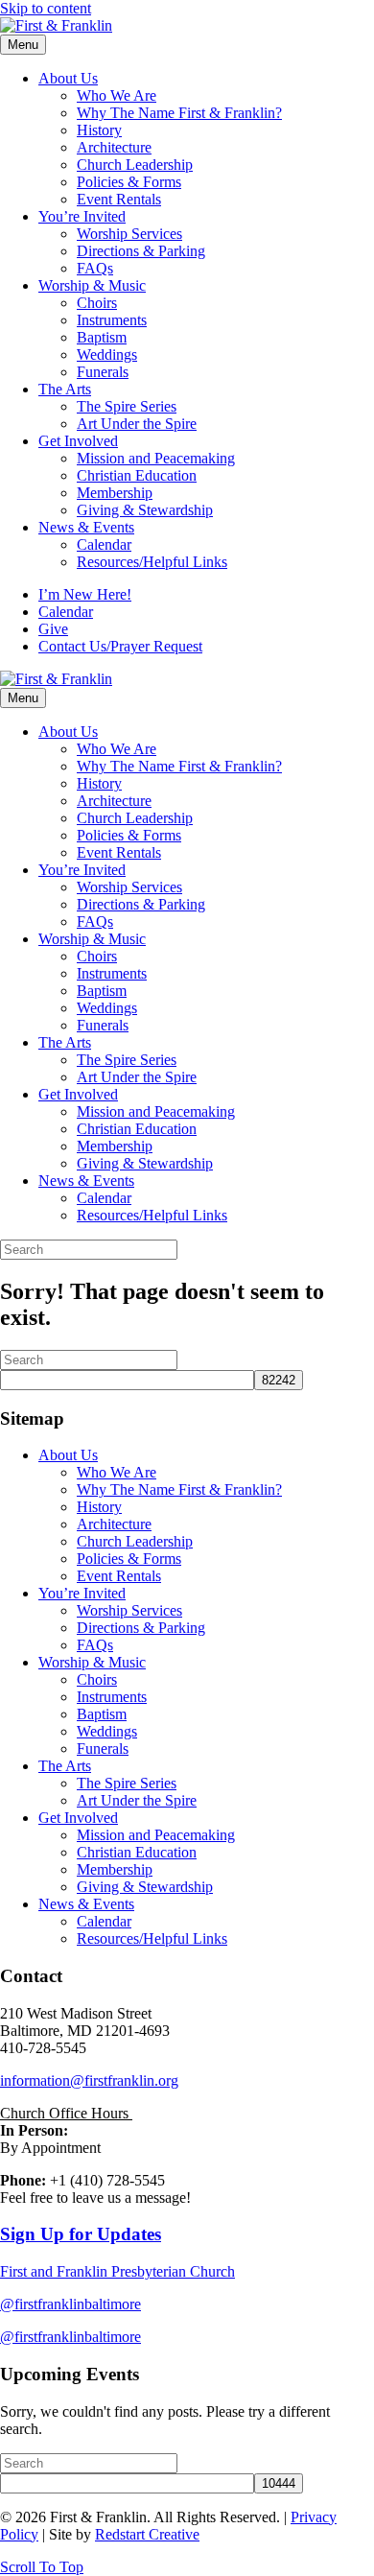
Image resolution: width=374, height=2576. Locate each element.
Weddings (107, 354)
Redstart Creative (147, 2534)
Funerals (103, 372)
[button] (42, 2567)
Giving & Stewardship (145, 510)
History (99, 130)
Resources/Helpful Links (152, 562)
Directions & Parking (141, 251)
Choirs (97, 303)
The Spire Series (127, 406)
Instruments (112, 320)
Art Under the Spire (137, 424)
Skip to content (46, 8)
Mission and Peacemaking (156, 458)
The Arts (65, 389)
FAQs (95, 268)
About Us (68, 78)
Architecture (114, 147)
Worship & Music (92, 285)
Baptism (102, 337)
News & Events (86, 527)
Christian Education (137, 475)
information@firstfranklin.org (89, 2080)
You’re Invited (82, 216)
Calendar (104, 544)
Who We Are (117, 95)
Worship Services (129, 234)
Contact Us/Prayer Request (120, 646)
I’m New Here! (85, 594)
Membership (115, 493)
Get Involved (78, 441)
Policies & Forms (129, 182)
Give (53, 629)
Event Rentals (119, 199)
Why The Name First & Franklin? (179, 113)
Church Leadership (135, 165)
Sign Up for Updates (81, 2234)
